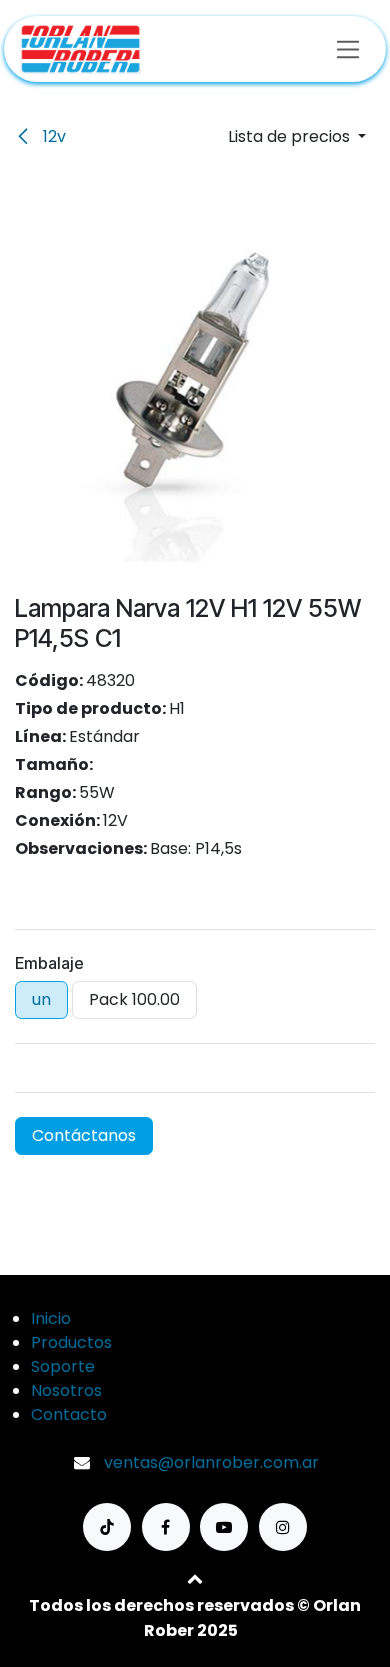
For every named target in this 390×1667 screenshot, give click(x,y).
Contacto (69, 1414)
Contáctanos (84, 1135)
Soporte (63, 1366)
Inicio (51, 1318)
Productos (71, 1342)
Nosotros (66, 1390)
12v (52, 136)
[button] (297, 137)
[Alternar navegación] (348, 48)
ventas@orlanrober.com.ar (211, 1462)
